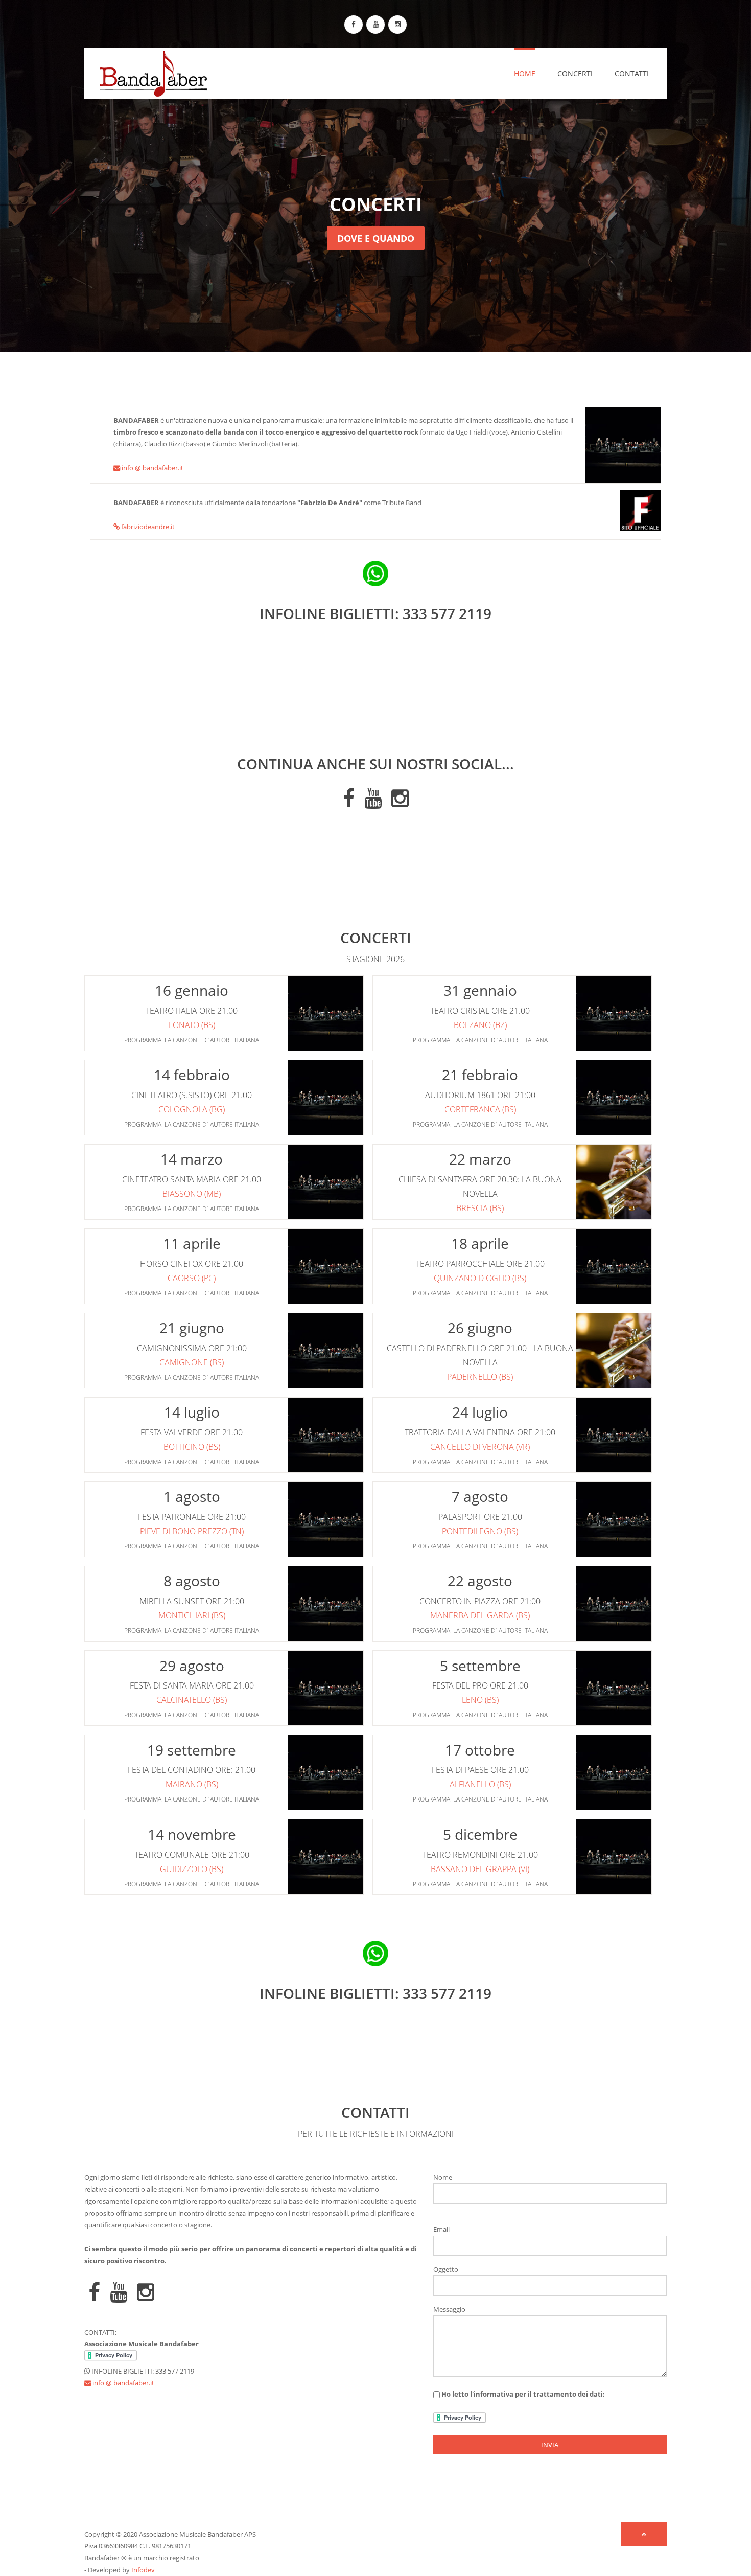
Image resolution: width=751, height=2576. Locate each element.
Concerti (575, 73)
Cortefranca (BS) (480, 1109)
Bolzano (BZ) (480, 1025)
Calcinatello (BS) (192, 1700)
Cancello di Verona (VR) (480, 1447)
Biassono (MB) (192, 1194)
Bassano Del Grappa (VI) (480, 1869)
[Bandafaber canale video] (375, 25)
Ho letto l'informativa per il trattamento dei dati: (522, 2394)
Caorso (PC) (192, 1278)
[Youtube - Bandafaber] (373, 803)
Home (525, 73)
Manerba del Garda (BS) (480, 1615)
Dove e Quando (376, 238)
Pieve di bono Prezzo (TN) (192, 1531)
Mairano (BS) (192, 1784)
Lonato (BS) (192, 1025)
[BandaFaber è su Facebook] (354, 25)
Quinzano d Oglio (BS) (480, 1278)
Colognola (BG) (192, 1109)
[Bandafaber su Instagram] (397, 25)
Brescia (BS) (480, 1208)
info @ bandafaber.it (152, 468)
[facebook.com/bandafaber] (349, 803)
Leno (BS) (480, 1700)
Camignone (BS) (192, 1362)
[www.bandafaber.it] (146, 72)
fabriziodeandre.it (147, 527)
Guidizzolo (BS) (192, 1869)
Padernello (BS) (480, 1377)
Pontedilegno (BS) (480, 1531)
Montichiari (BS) (192, 1615)
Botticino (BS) (192, 1447)
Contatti (632, 73)
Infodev (143, 2570)
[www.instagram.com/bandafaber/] (400, 803)
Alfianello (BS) (480, 1784)
